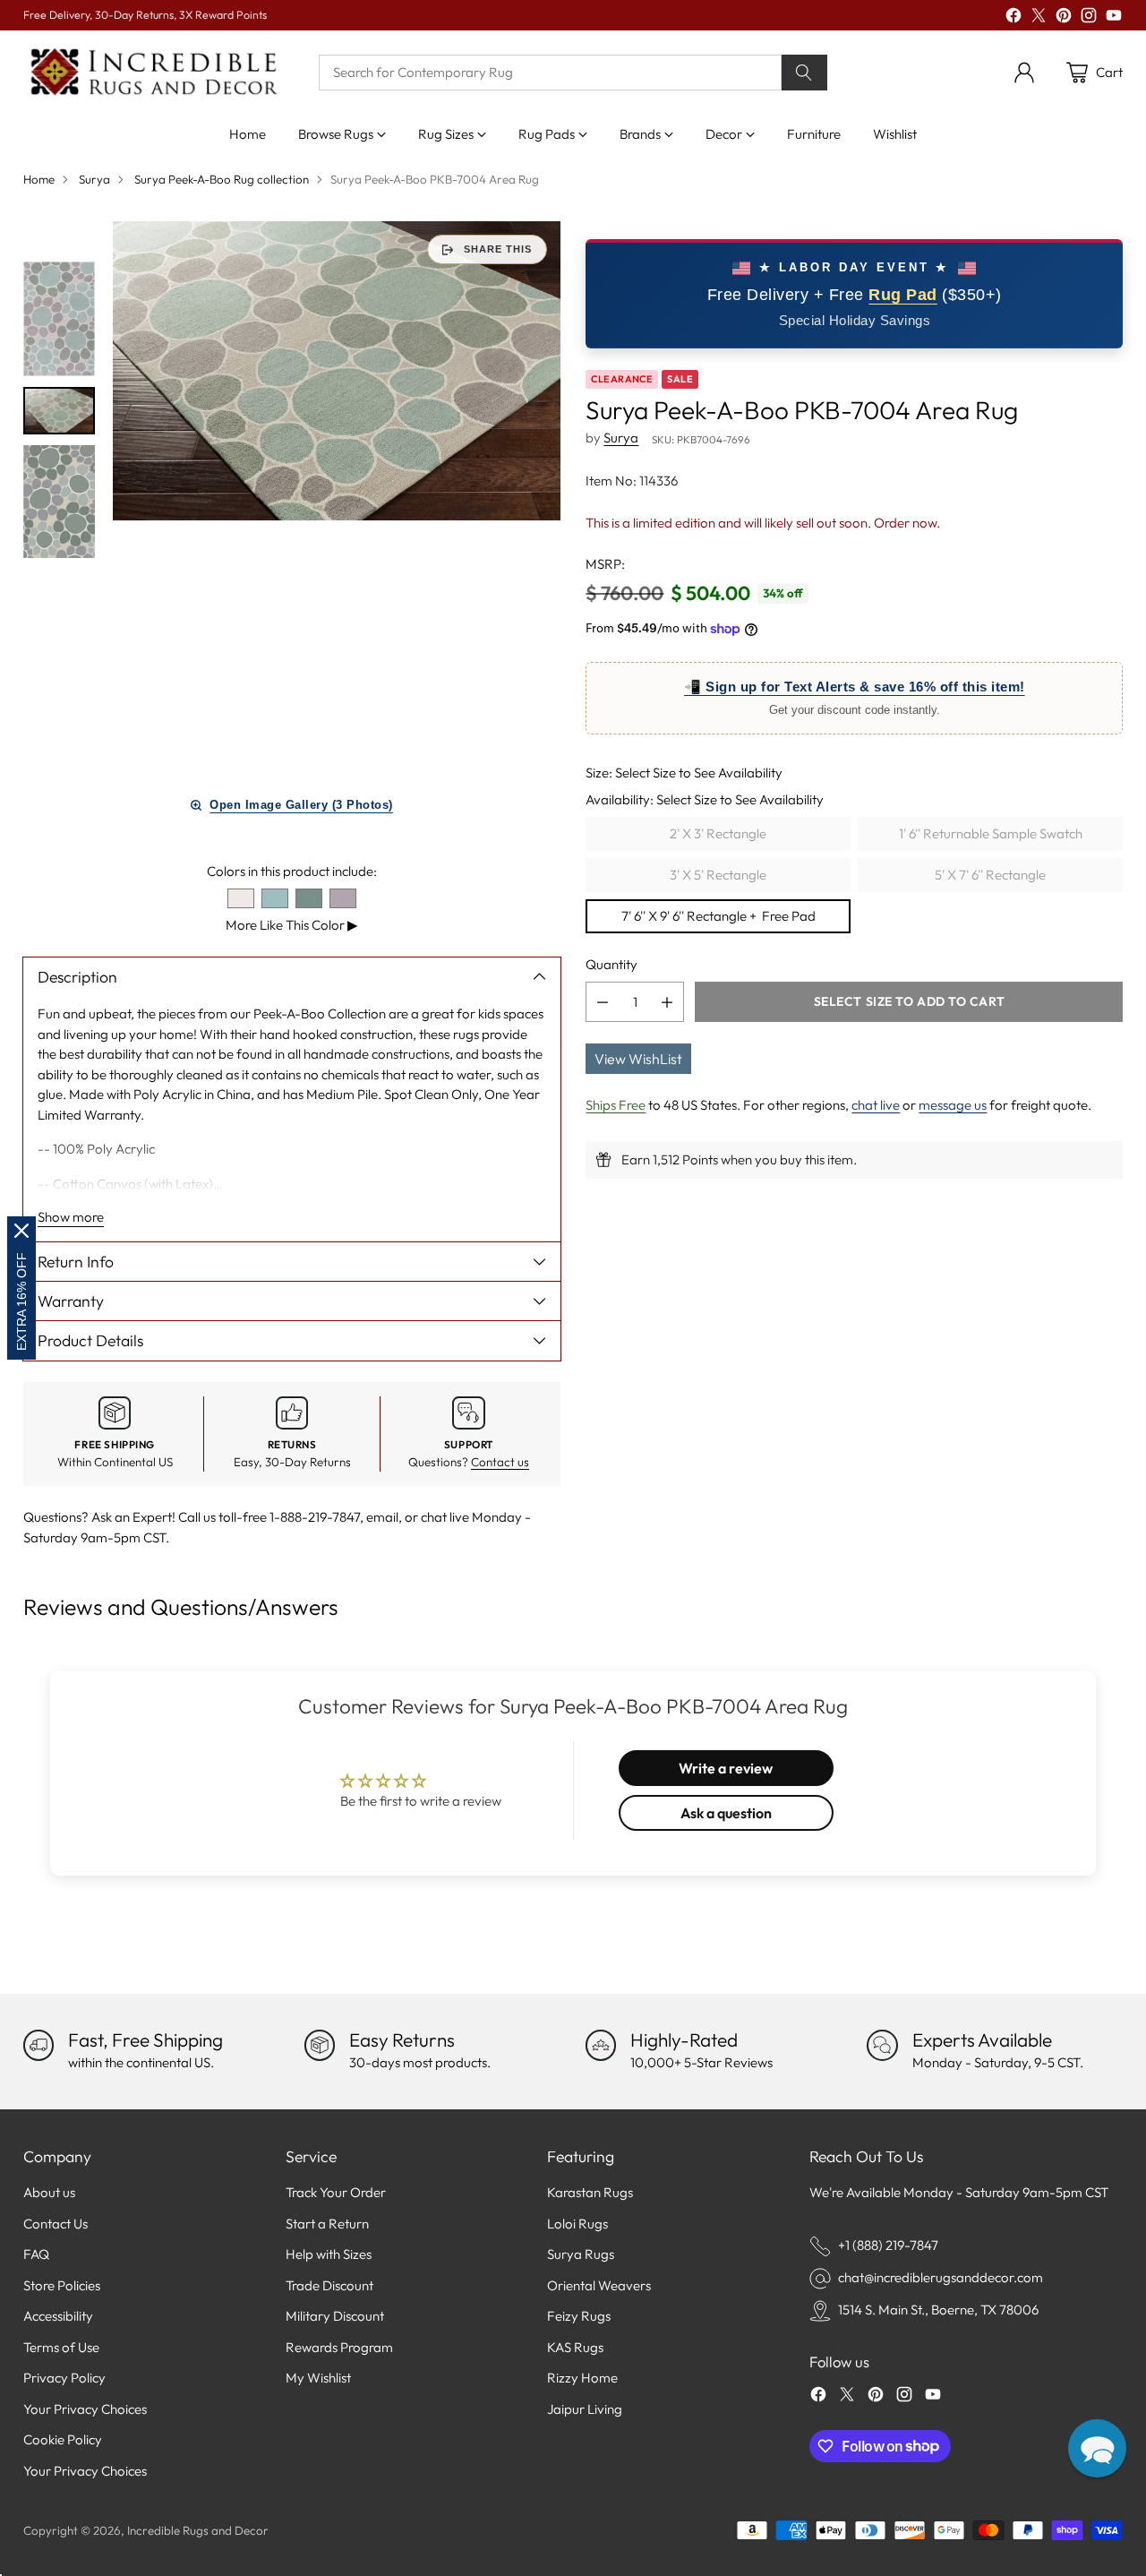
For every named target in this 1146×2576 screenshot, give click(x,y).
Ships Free (616, 1105)
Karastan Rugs (590, 2192)
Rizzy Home (582, 2378)
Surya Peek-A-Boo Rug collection (222, 179)
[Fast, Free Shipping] (38, 2045)
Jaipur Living (585, 2409)
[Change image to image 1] (59, 319)
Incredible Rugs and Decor (198, 2530)
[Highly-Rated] (601, 2045)
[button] (1097, 2448)
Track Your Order (336, 2192)
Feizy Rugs (579, 2316)
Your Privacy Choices (85, 2409)
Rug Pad (903, 296)
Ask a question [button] (726, 1813)
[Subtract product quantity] (603, 1002)
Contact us (500, 1462)
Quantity (611, 964)
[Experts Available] (882, 2045)
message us (953, 1105)
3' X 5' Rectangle (718, 875)
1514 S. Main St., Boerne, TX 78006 (938, 2310)
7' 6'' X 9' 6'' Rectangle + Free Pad (718, 916)
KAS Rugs (575, 2347)
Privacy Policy (64, 2378)
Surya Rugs (581, 2254)
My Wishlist (318, 2378)
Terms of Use (61, 2347)
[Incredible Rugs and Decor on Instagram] (1089, 18)
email (382, 1517)
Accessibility (58, 2316)
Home (39, 179)
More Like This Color (292, 925)
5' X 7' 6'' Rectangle (990, 875)
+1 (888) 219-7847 (888, 2245)
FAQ (36, 2254)
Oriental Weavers (599, 2285)
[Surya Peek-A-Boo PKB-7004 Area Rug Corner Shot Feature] (337, 370)
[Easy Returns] (320, 2045)
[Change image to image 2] (59, 411)
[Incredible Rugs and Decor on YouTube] (1114, 18)
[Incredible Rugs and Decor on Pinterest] (1064, 18)
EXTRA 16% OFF (21, 1301)
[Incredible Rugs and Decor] (153, 73)
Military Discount (335, 2316)
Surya (94, 179)
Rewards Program (339, 2347)
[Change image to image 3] (59, 502)
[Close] (21, 1231)
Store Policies (62, 2285)
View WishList (638, 1059)
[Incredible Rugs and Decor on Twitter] (1039, 18)
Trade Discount (329, 2285)
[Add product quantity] (667, 1002)
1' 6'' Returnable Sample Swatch (991, 833)
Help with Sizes (329, 2254)
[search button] (805, 73)
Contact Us (56, 2224)
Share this (498, 249)
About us (49, 2192)
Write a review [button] (726, 1768)
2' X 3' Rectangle (718, 833)
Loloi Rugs (577, 2224)
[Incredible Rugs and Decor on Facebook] (1013, 18)
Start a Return (327, 2224)
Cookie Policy (63, 2439)
